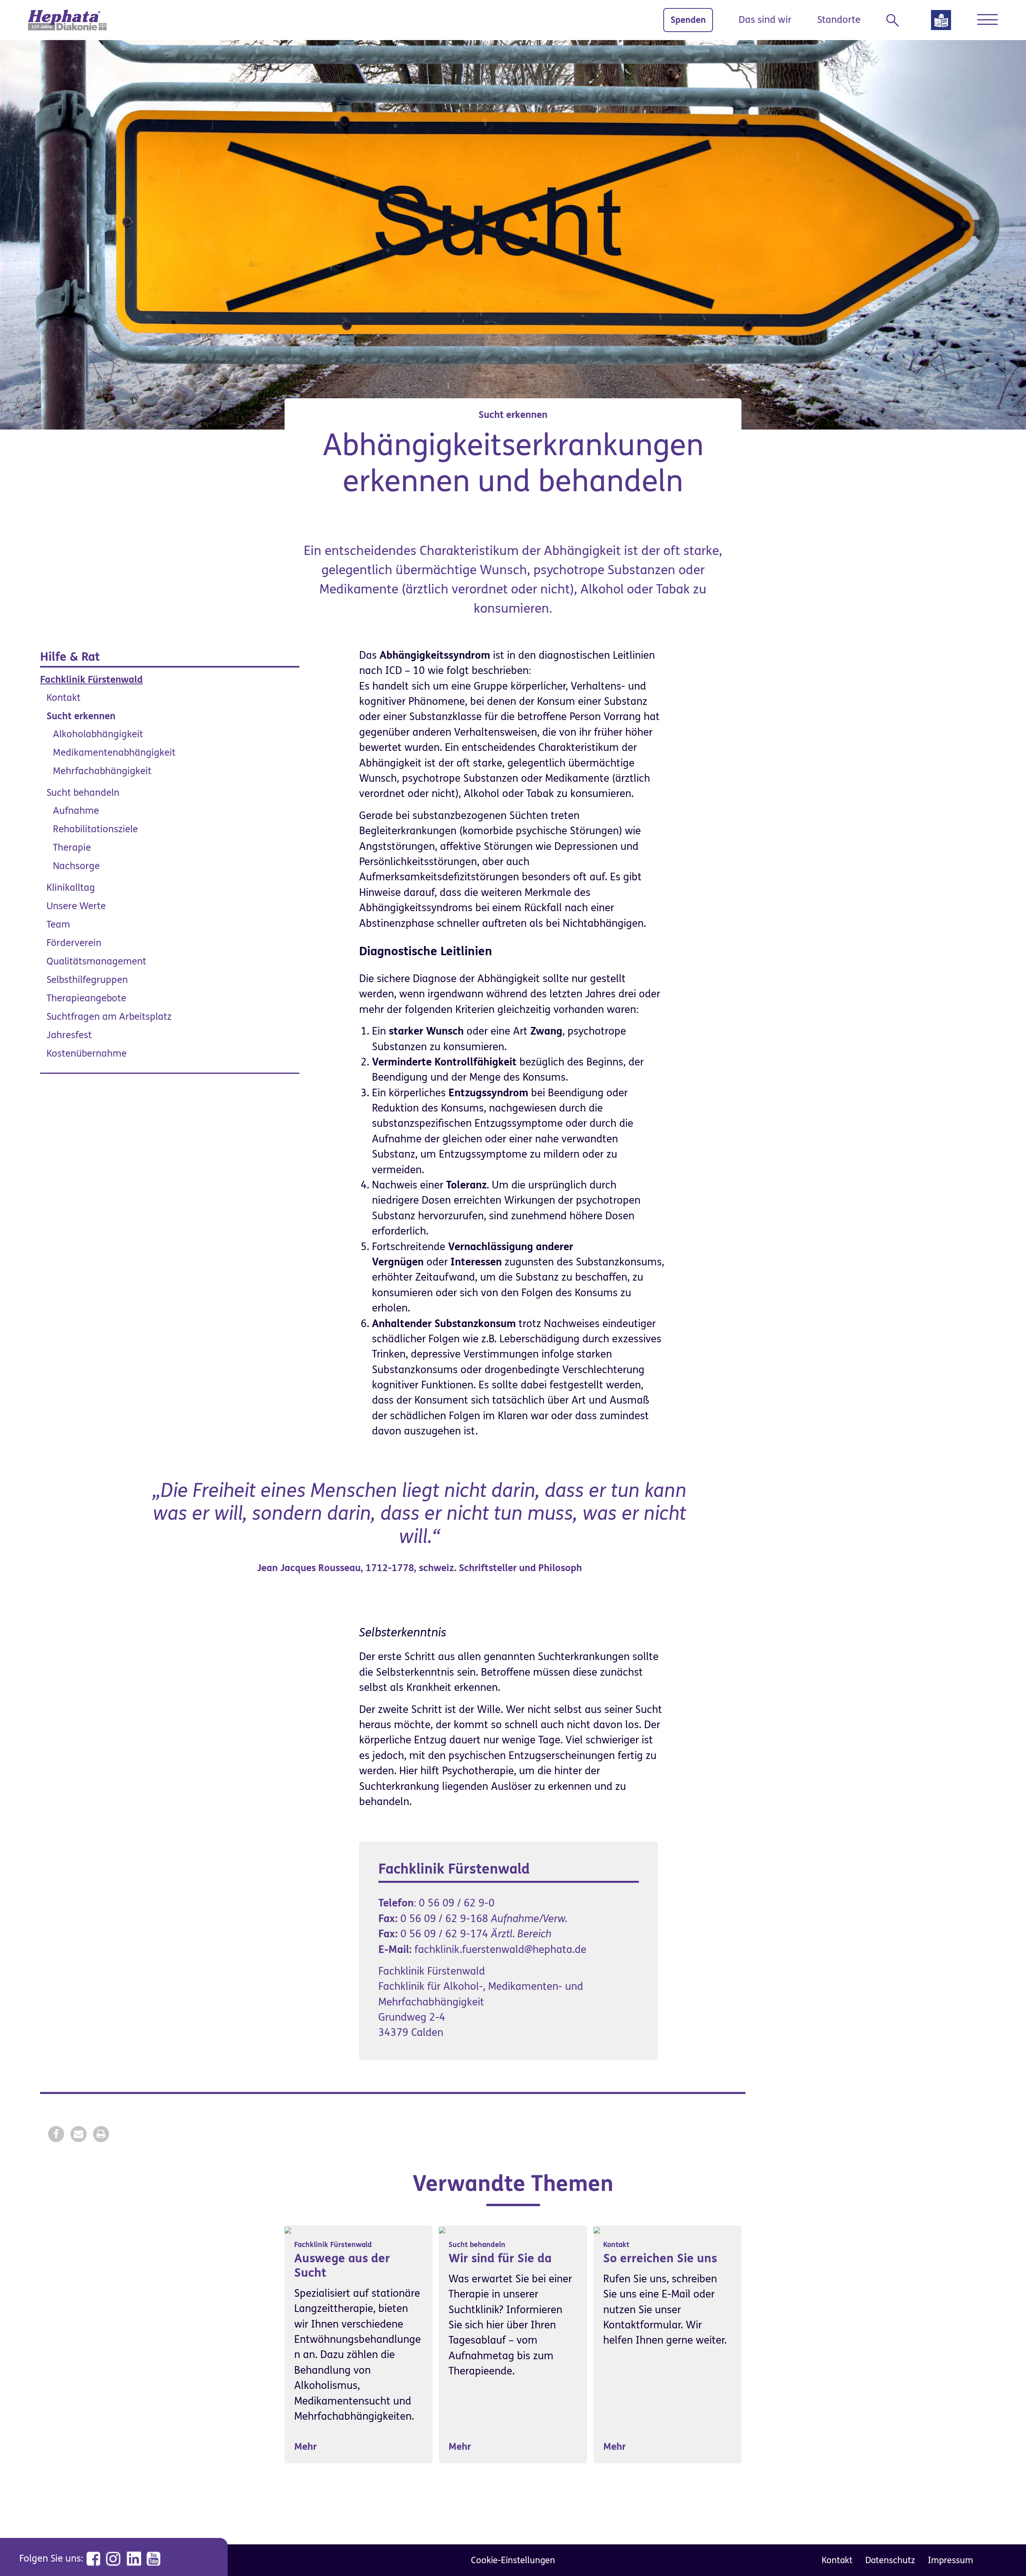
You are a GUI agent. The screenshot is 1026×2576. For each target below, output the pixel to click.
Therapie (72, 848)
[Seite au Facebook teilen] (56, 2134)
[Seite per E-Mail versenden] (79, 2134)
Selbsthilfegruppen (87, 980)
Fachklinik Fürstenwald (91, 680)
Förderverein (74, 943)
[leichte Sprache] (941, 23)
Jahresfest (69, 1035)
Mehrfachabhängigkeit (102, 771)
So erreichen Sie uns (660, 2258)
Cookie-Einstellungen (513, 2560)
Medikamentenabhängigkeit (114, 753)
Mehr (305, 2447)
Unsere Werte (76, 906)
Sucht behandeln (83, 793)
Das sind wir (765, 20)
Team (58, 925)
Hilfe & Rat (70, 657)
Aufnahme (76, 811)
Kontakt (64, 698)
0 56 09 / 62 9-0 (457, 1903)
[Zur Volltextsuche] (896, 20)
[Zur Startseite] (67, 20)
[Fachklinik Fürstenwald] (288, 2230)
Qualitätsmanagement (96, 961)
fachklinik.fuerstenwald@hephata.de (500, 1950)
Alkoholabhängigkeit (98, 734)
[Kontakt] (597, 2230)
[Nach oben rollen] (1002, 2552)
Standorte (839, 20)
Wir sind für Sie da (500, 2258)
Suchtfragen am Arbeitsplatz (109, 1017)
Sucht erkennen (81, 716)
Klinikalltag (71, 888)
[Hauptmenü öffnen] (987, 20)
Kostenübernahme (87, 1054)
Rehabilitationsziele (95, 829)
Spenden (688, 20)
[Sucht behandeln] (442, 2230)
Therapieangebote (86, 998)
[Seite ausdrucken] (101, 2134)
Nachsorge (76, 866)
